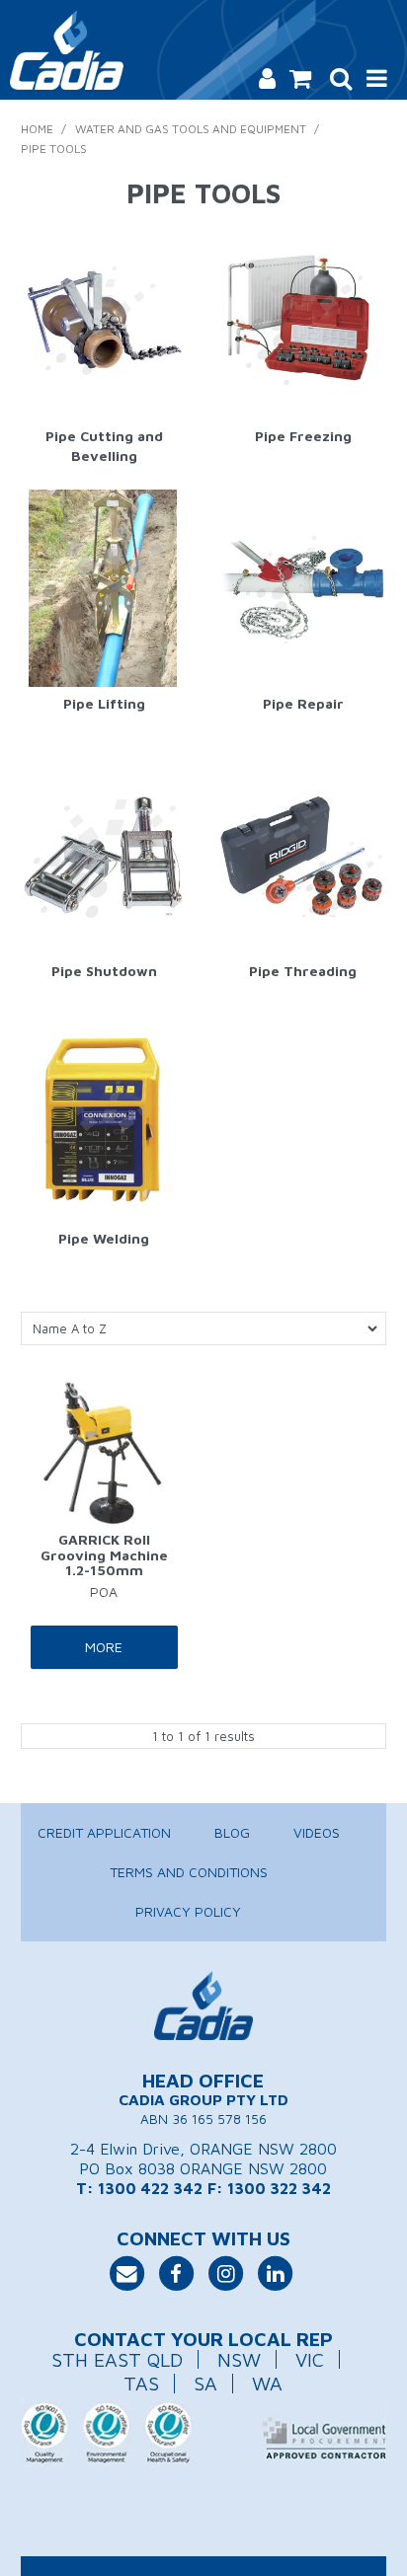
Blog (232, 1832)
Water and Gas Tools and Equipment (191, 129)
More (104, 1647)
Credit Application (104, 1832)
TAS (141, 2383)
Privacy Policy (188, 1911)
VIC (310, 2359)
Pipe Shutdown (104, 971)
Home (37, 129)
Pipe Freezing (303, 436)
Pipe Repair (303, 703)
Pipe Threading (303, 971)
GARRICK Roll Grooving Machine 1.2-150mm (104, 1554)
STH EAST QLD (117, 2359)
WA (267, 2383)
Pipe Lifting (104, 703)
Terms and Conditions (189, 1872)
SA (205, 2383)
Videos (317, 1832)
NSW (239, 2359)
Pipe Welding (104, 1238)
